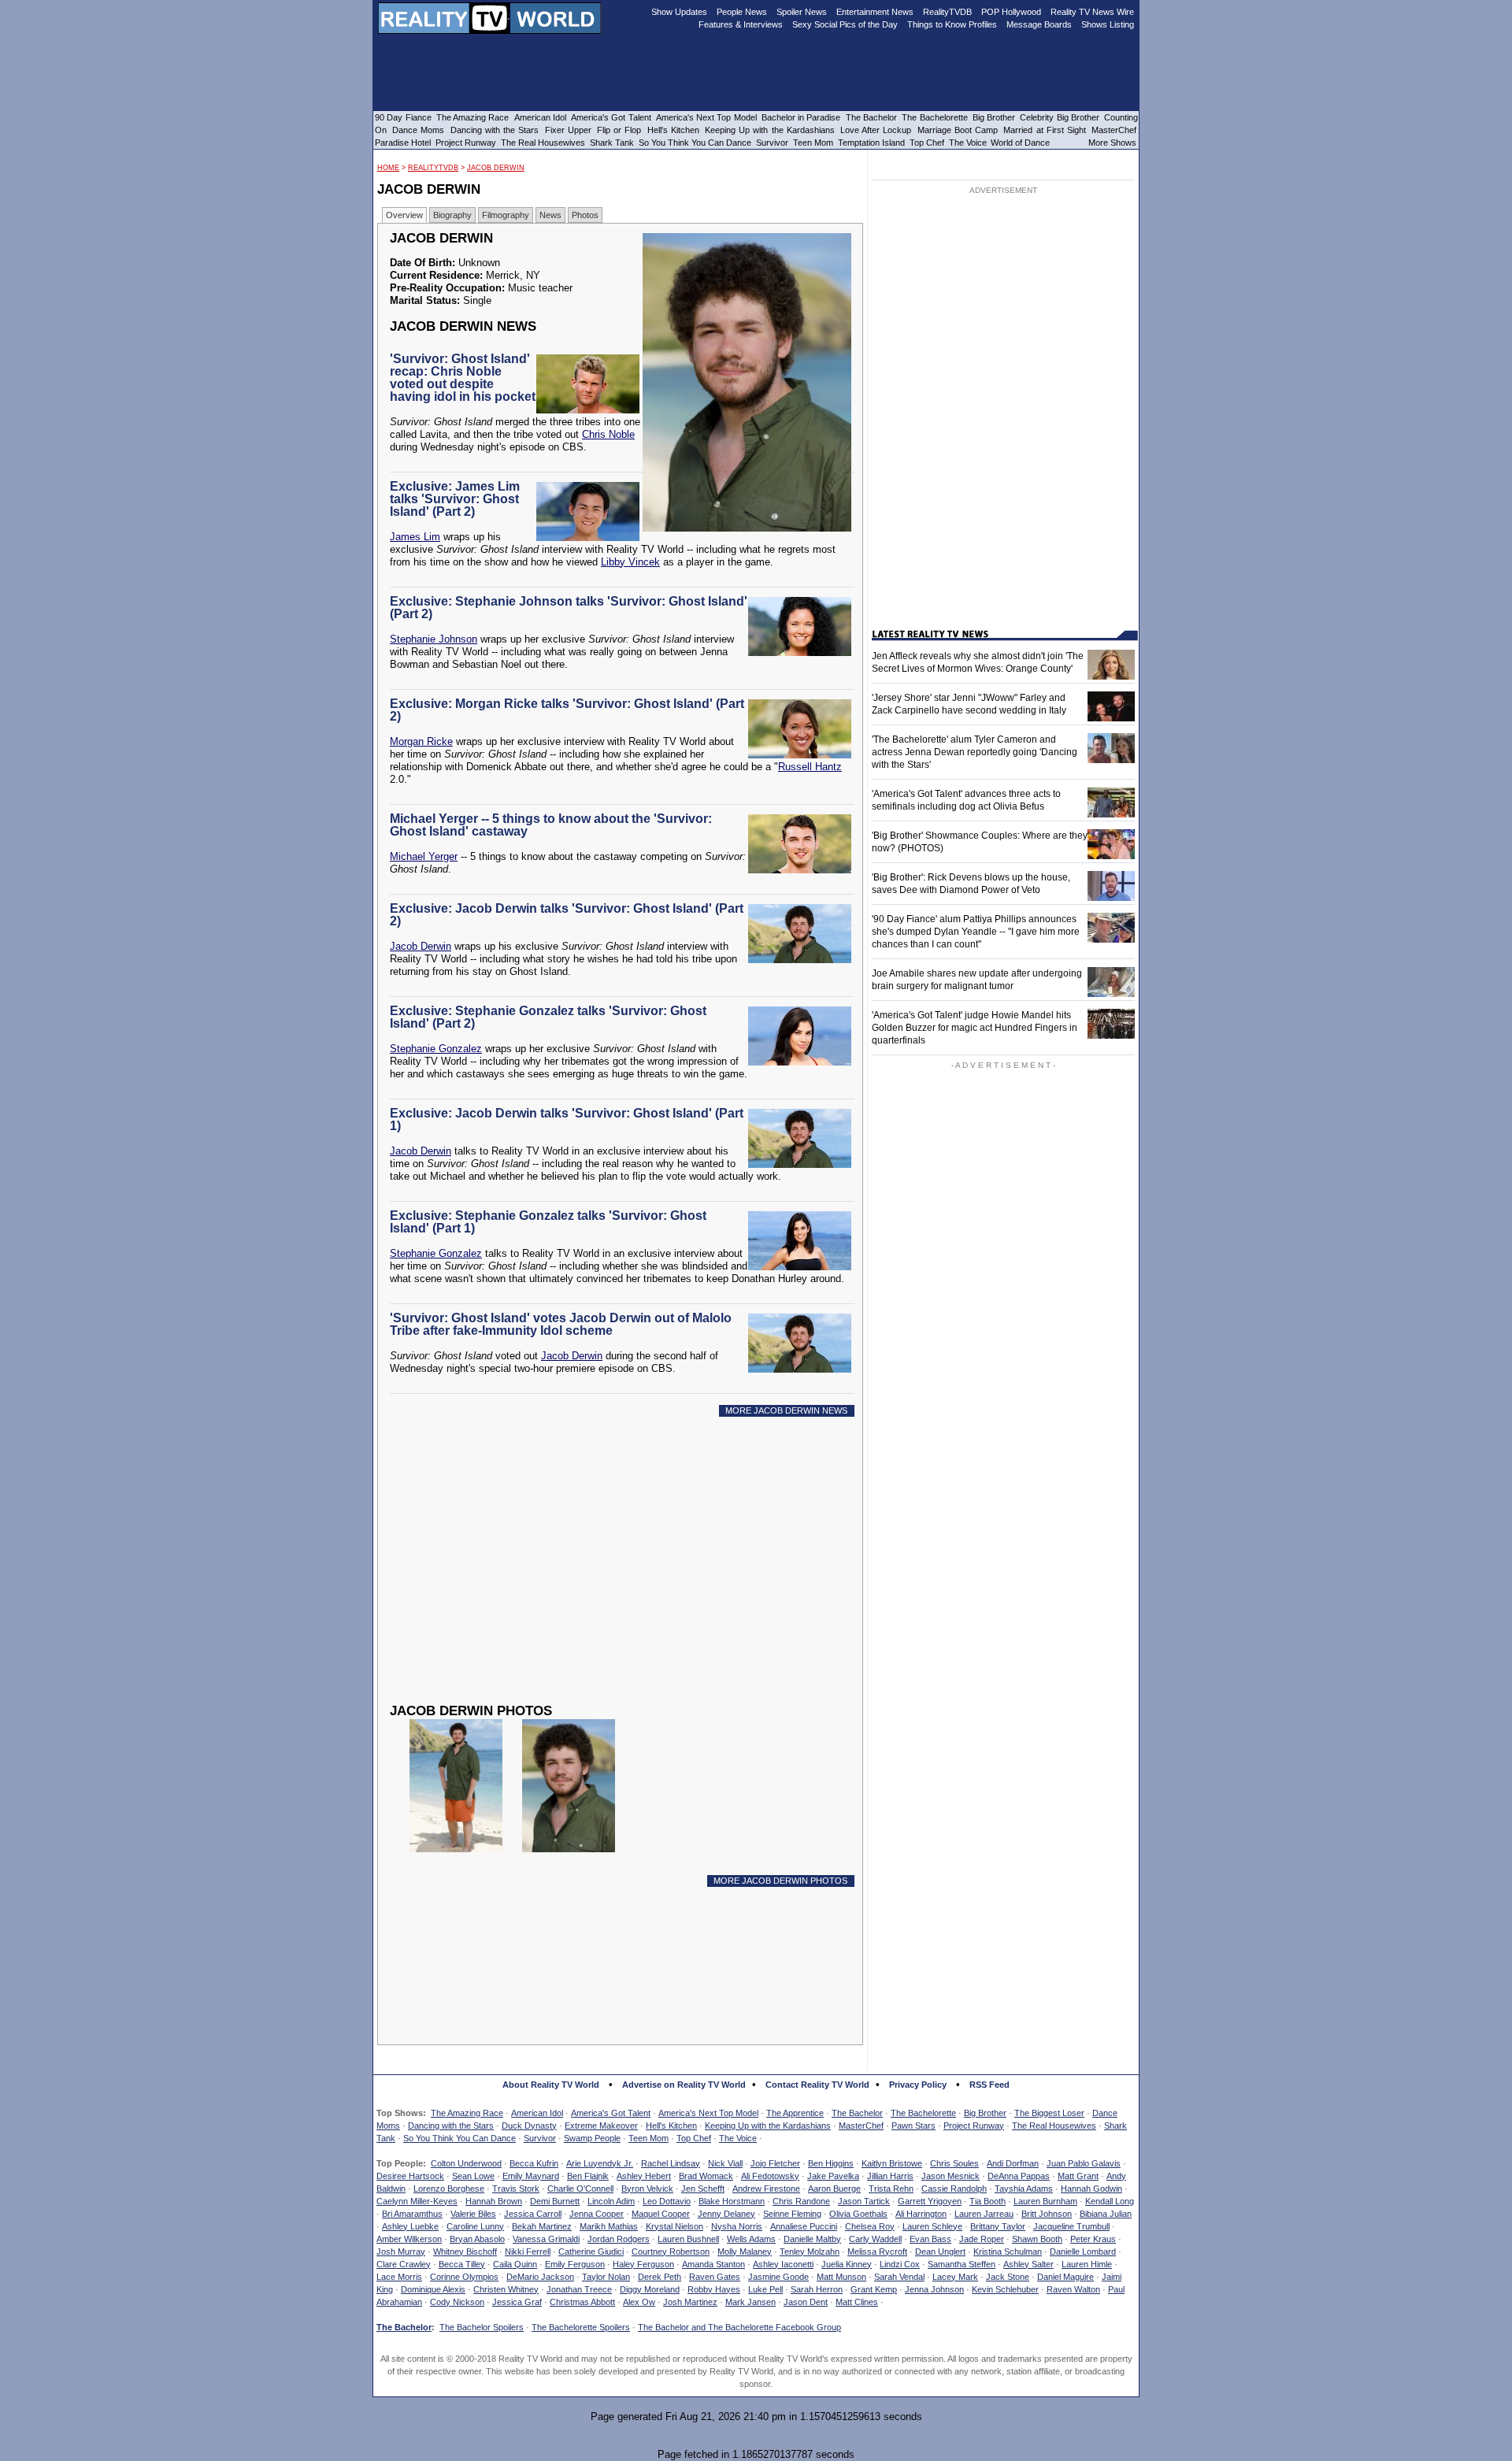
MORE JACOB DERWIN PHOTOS (780, 1881)
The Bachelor (857, 2113)
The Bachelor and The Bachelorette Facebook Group (739, 2327)
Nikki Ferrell (528, 2252)
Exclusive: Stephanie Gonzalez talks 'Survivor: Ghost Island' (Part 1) (548, 1222)
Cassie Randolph (954, 2189)
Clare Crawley (404, 2264)
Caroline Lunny (475, 2226)
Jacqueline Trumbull (1071, 2226)
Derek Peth (660, 2277)
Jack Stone (1008, 2277)
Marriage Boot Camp (958, 130)
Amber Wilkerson (409, 2239)
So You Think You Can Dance (460, 2138)
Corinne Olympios (464, 2277)
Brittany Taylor (998, 2226)
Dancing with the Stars (451, 2126)
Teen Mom (649, 2138)
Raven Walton (1073, 2289)
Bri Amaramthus (412, 2214)
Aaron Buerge (834, 2189)
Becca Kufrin (534, 2163)
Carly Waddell (875, 2239)
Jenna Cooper (597, 2214)
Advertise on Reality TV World (684, 2085)
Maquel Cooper (661, 2214)
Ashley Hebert (644, 2176)
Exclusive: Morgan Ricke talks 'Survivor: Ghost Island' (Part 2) (567, 710)
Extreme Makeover (601, 2126)
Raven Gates (715, 2277)
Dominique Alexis (433, 2289)
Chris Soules (954, 2163)
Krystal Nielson (674, 2226)
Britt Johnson (1047, 2214)
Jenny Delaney (726, 2214)
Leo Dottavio (667, 2201)
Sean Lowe (473, 2176)
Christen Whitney (506, 2289)
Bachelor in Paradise (801, 117)
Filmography (506, 215)
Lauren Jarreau (984, 2214)
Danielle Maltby (812, 2239)
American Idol (537, 2113)
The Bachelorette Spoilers (581, 2327)
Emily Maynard (531, 2176)
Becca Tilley (462, 2264)
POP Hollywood (1011, 12)
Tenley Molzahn (810, 2252)
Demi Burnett (555, 2201)
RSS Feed (989, 2085)
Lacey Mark (955, 2277)
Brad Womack (706, 2176)
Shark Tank (612, 143)
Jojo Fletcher (775, 2163)
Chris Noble (608, 434)
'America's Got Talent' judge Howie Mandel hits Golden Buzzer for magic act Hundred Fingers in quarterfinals (975, 1028)
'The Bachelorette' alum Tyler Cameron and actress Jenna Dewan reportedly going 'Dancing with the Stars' (975, 752)
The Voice (738, 2138)
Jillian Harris (890, 2176)
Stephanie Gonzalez (436, 1049)
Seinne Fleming (792, 2214)
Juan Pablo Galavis (1084, 2163)
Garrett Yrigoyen (930, 2201)
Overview (404, 215)
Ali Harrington (921, 2214)
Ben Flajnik (588, 2176)
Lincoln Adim (611, 2201)
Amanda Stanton (713, 2264)
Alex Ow (639, 2302)
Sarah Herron (817, 2289)
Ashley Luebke (410, 2226)
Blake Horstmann (732, 2201)
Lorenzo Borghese (449, 2189)
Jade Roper (982, 2239)
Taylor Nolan (606, 2277)
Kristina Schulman (1008, 2252)
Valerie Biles (473, 2214)
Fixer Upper (568, 130)
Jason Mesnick (951, 2176)
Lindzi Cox (900, 2264)
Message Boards (1039, 24)
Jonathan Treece (579, 2289)
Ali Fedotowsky (770, 2176)
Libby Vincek (630, 562)
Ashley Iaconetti (783, 2264)
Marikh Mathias (609, 2226)
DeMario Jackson (540, 2277)
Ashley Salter (1028, 2264)
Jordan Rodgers (619, 2239)
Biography (452, 215)
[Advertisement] (624, 1572)
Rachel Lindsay (671, 2163)
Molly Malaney (745, 2252)
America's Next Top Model (708, 2113)
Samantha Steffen (962, 2264)
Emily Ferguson (575, 2264)
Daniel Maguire (1065, 2277)
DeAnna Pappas (1019, 2176)
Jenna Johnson (934, 2289)
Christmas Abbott (582, 2302)
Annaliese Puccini (804, 2226)
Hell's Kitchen (671, 2126)
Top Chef (694, 2138)
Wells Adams (751, 2239)
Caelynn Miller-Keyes (417, 2201)
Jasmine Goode (778, 2277)
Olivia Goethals (858, 2214)
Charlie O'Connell (580, 2189)
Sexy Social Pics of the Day (845, 24)
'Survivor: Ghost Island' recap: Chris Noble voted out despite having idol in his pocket (463, 378)
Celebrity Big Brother (1060, 117)
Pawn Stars (913, 2126)
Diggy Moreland (650, 2289)
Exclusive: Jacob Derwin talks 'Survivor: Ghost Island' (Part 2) (567, 915)
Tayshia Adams (1024, 2189)
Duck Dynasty (529, 2126)
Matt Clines (857, 2302)
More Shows (1112, 143)
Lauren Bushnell (688, 2239)
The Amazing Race (467, 2113)
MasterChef (861, 2126)
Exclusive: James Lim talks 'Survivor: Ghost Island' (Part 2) (455, 499)
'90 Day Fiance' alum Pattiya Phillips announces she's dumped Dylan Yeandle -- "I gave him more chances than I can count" (976, 932)
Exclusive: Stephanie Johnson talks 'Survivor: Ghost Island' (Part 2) (569, 608)
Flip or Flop (619, 130)
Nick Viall (725, 2163)
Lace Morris (399, 2277)
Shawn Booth (1037, 2239)
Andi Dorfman (1013, 2163)
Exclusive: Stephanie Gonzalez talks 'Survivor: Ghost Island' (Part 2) (548, 1017)
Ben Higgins (831, 2163)
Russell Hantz (810, 767)
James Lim (415, 537)
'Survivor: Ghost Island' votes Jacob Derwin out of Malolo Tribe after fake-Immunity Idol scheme (561, 1324)
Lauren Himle (1087, 2264)
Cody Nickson (457, 2302)
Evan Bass (930, 2239)
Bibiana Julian (1106, 2214)
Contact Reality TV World (817, 2085)
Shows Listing (1108, 24)
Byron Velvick (647, 2189)
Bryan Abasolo (477, 2239)
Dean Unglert (940, 2252)
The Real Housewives (1054, 2126)
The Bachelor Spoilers (482, 2327)
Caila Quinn (515, 2264)
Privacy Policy (918, 2085)
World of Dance (1020, 143)
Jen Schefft (703, 2189)
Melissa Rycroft (877, 2252)
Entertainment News (875, 12)
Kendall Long (1110, 2201)
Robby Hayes (714, 2289)
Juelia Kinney (847, 2264)
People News (742, 12)
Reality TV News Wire (1092, 12)
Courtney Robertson (671, 2252)
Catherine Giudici (591, 2252)
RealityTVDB (433, 168)
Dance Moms (418, 130)
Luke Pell (765, 2289)
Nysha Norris (737, 2226)
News (550, 215)
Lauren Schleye (932, 2226)
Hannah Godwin (1091, 2189)
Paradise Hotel (403, 143)
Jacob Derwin (496, 168)
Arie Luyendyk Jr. (600, 2163)
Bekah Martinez (542, 2226)
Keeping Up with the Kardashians (768, 2126)
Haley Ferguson (643, 2264)
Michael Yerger (424, 856)
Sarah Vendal (899, 2277)
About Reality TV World (551, 2085)
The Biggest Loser (1049, 2113)
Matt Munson (841, 2277)
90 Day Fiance (403, 117)
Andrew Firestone (766, 2189)
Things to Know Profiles (952, 24)
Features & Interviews (741, 24)
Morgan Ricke (421, 741)
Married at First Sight (1045, 130)
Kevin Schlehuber (1005, 2289)
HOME (388, 168)
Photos (585, 215)
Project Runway (974, 2126)
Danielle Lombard (1083, 2252)
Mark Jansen (750, 2302)
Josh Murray (401, 2252)
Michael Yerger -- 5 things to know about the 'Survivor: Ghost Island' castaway (551, 825)
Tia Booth (988, 2201)
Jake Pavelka (833, 2176)
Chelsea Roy (870, 2226)
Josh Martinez (690, 2302)
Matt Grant (1078, 2176)
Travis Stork (516, 2189)
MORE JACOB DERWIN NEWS (786, 1410)
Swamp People (592, 2138)
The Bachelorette (923, 2113)
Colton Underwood (466, 2163)
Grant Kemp (874, 2289)
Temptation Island (871, 143)
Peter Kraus (1093, 2239)
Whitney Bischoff (465, 2252)
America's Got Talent (611, 2113)
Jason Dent (806, 2302)
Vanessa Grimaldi (546, 2239)
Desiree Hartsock (410, 2176)
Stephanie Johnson (434, 639)
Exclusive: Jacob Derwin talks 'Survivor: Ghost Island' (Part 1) (567, 1119)
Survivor (540, 2138)
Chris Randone (801, 2201)
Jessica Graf (517, 2302)
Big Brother (985, 2113)
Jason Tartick (864, 2201)
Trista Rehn (891, 2189)
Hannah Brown (494, 2201)
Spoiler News (802, 12)
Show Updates (679, 12)
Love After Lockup (876, 130)
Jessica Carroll (533, 2214)
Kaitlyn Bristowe (892, 2163)
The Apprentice (795, 2113)
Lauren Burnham (1045, 2201)
